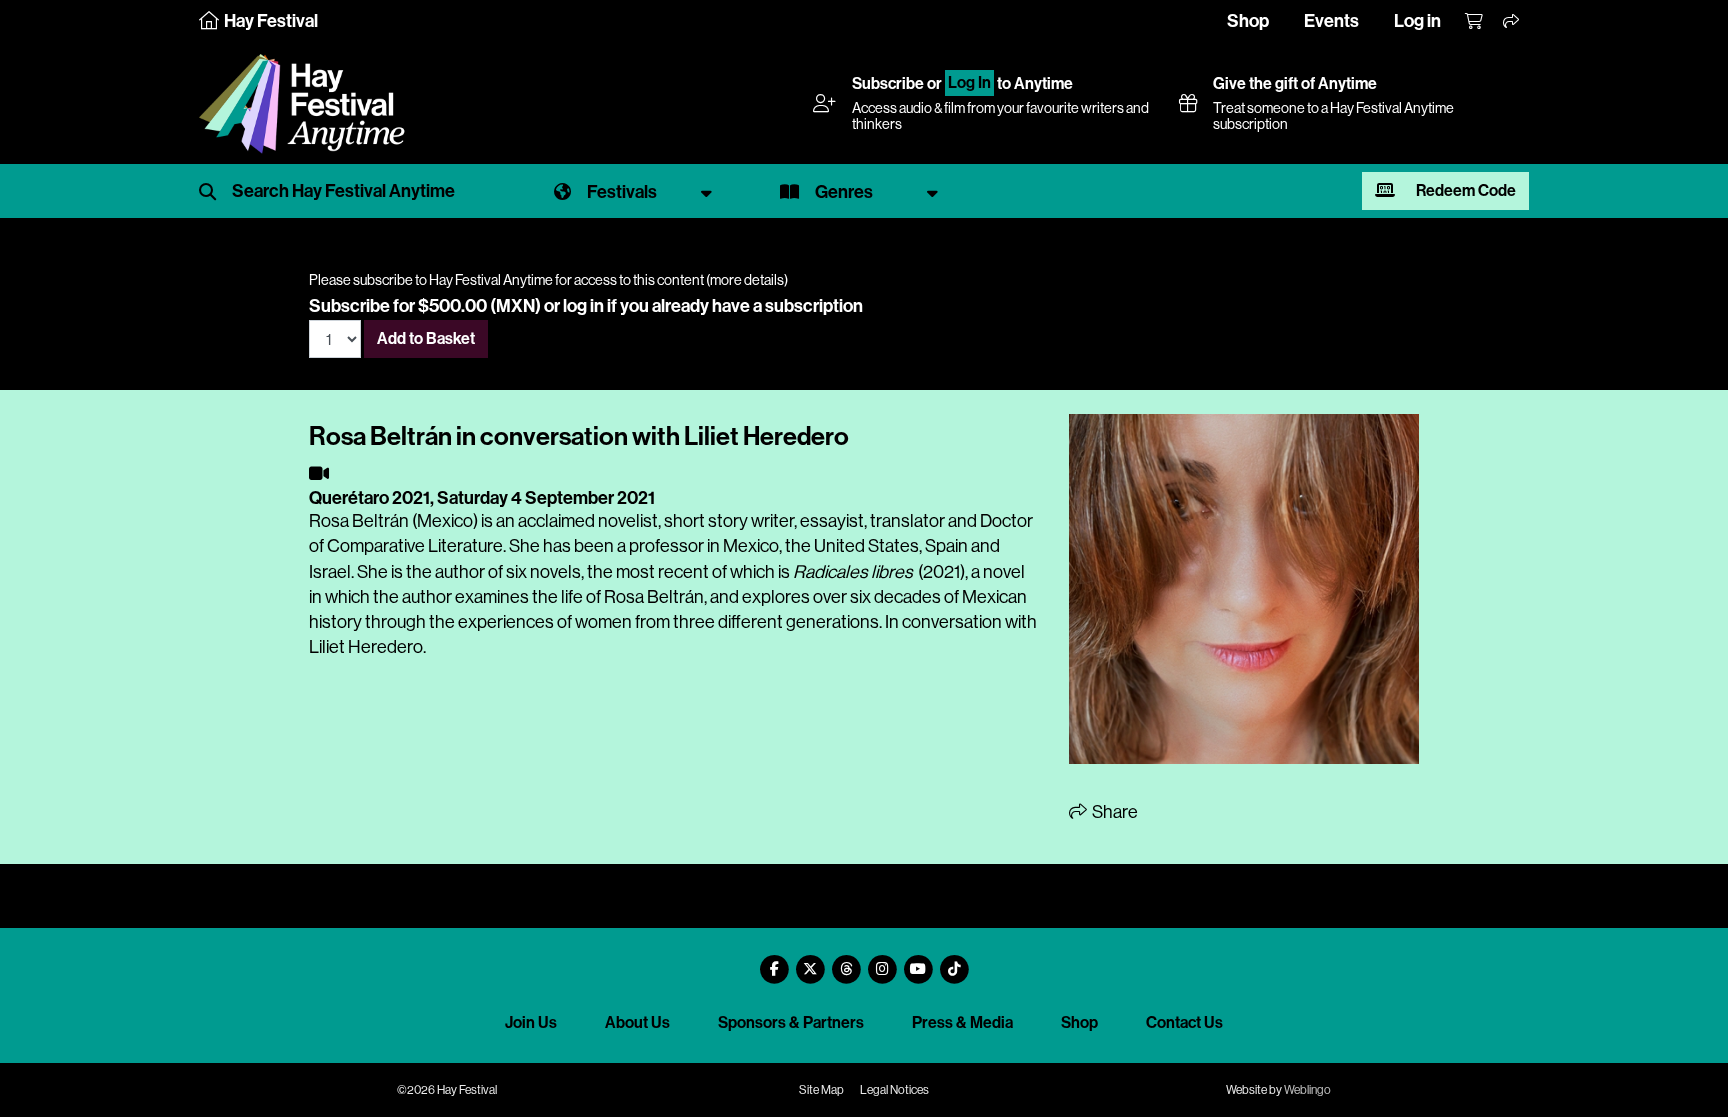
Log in (1417, 21)
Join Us (531, 1022)
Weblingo (1307, 1090)
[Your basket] (1475, 22)
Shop (1248, 21)
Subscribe (888, 83)
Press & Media (962, 1022)
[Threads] (846, 961)
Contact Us (1184, 1022)
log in (583, 306)
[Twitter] (810, 961)
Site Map (821, 1090)
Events (1331, 21)
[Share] (1512, 22)
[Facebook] (774, 961)
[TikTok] (954, 961)
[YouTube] (918, 961)
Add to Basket (426, 338)
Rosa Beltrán (359, 521)
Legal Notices (894, 1090)
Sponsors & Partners (791, 1022)
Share (1113, 812)
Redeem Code (1464, 190)
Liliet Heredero (366, 647)
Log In (969, 83)
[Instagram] (882, 961)
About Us (637, 1022)
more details (747, 280)
